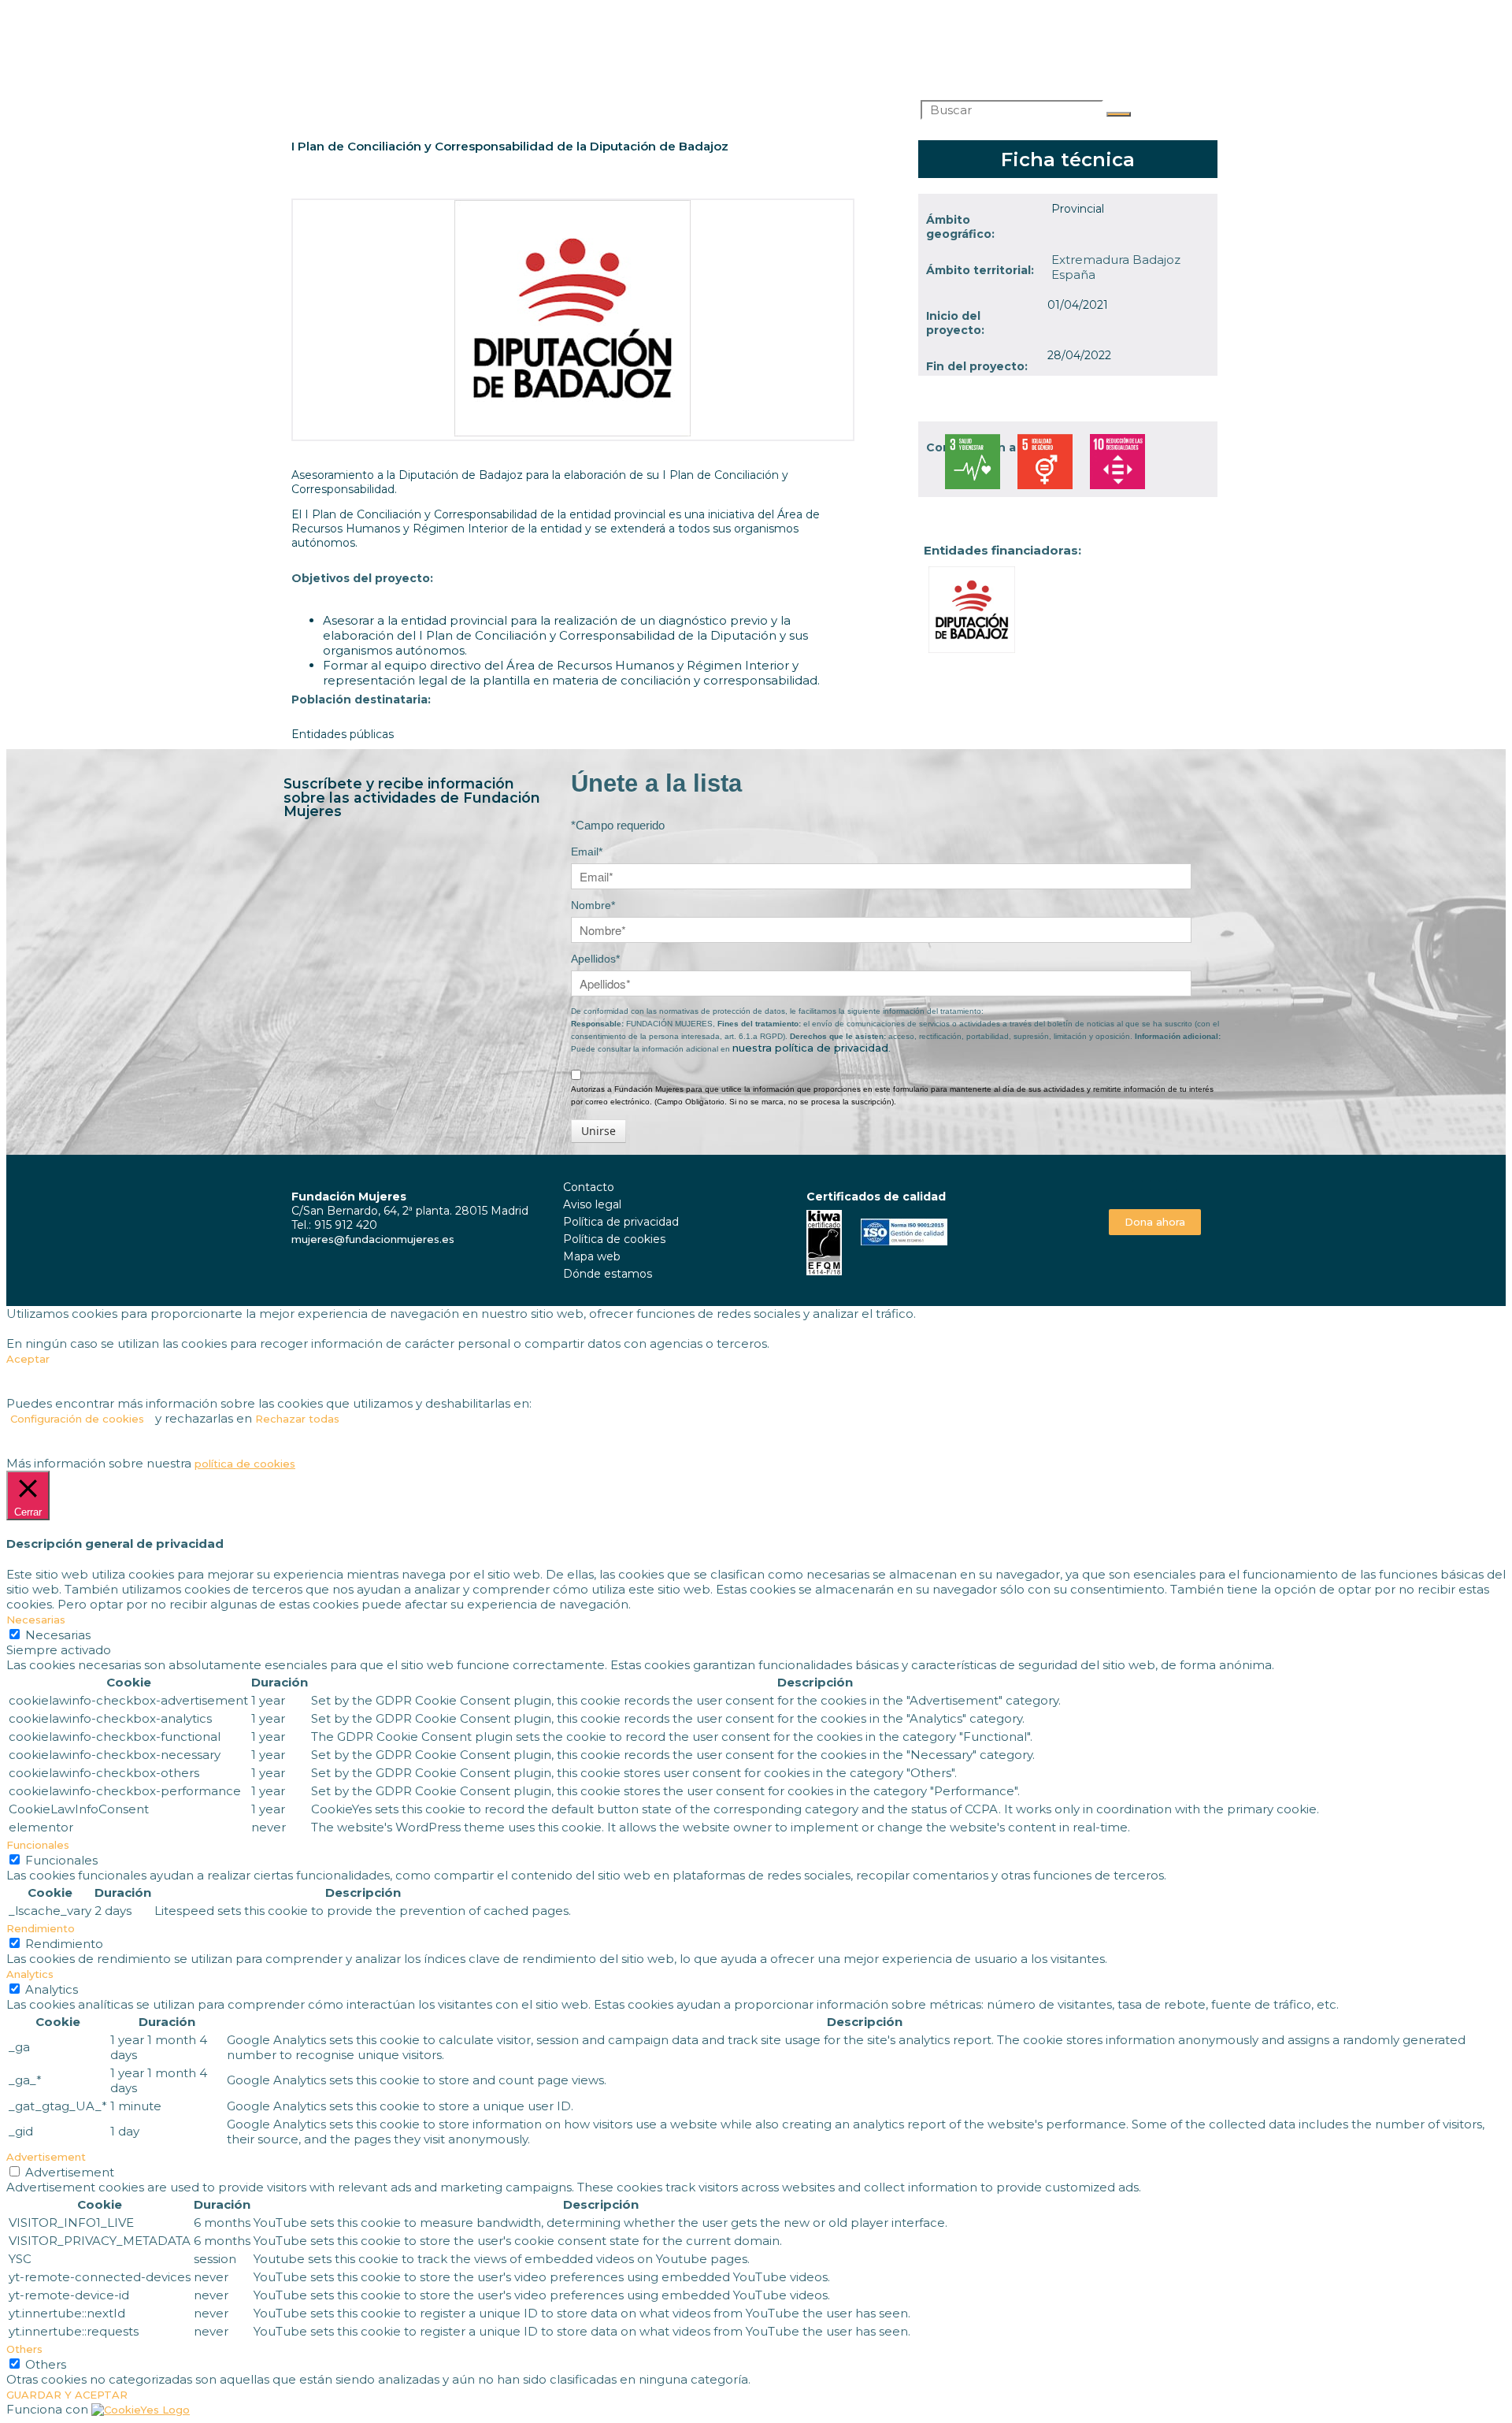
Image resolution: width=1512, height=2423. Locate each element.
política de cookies (245, 1464)
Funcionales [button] (38, 1845)
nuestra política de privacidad (810, 1048)
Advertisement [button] (46, 2157)
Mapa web (592, 1256)
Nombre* (593, 905)
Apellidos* (595, 959)
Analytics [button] (30, 1974)
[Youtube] (1172, 1185)
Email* (587, 852)
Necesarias (58, 1635)
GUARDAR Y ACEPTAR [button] (67, 2395)
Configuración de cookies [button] (77, 1419)
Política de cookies (614, 1239)
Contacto (589, 1187)
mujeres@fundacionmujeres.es (373, 1239)
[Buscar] (1119, 114)
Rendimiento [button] (41, 1928)
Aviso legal (592, 1204)
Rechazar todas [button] (297, 1419)
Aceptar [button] (28, 1359)
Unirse (598, 1131)
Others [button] (24, 2349)
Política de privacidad (621, 1222)
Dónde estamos (608, 1274)
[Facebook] (1138, 1185)
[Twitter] (1155, 1185)
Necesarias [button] (36, 1620)
